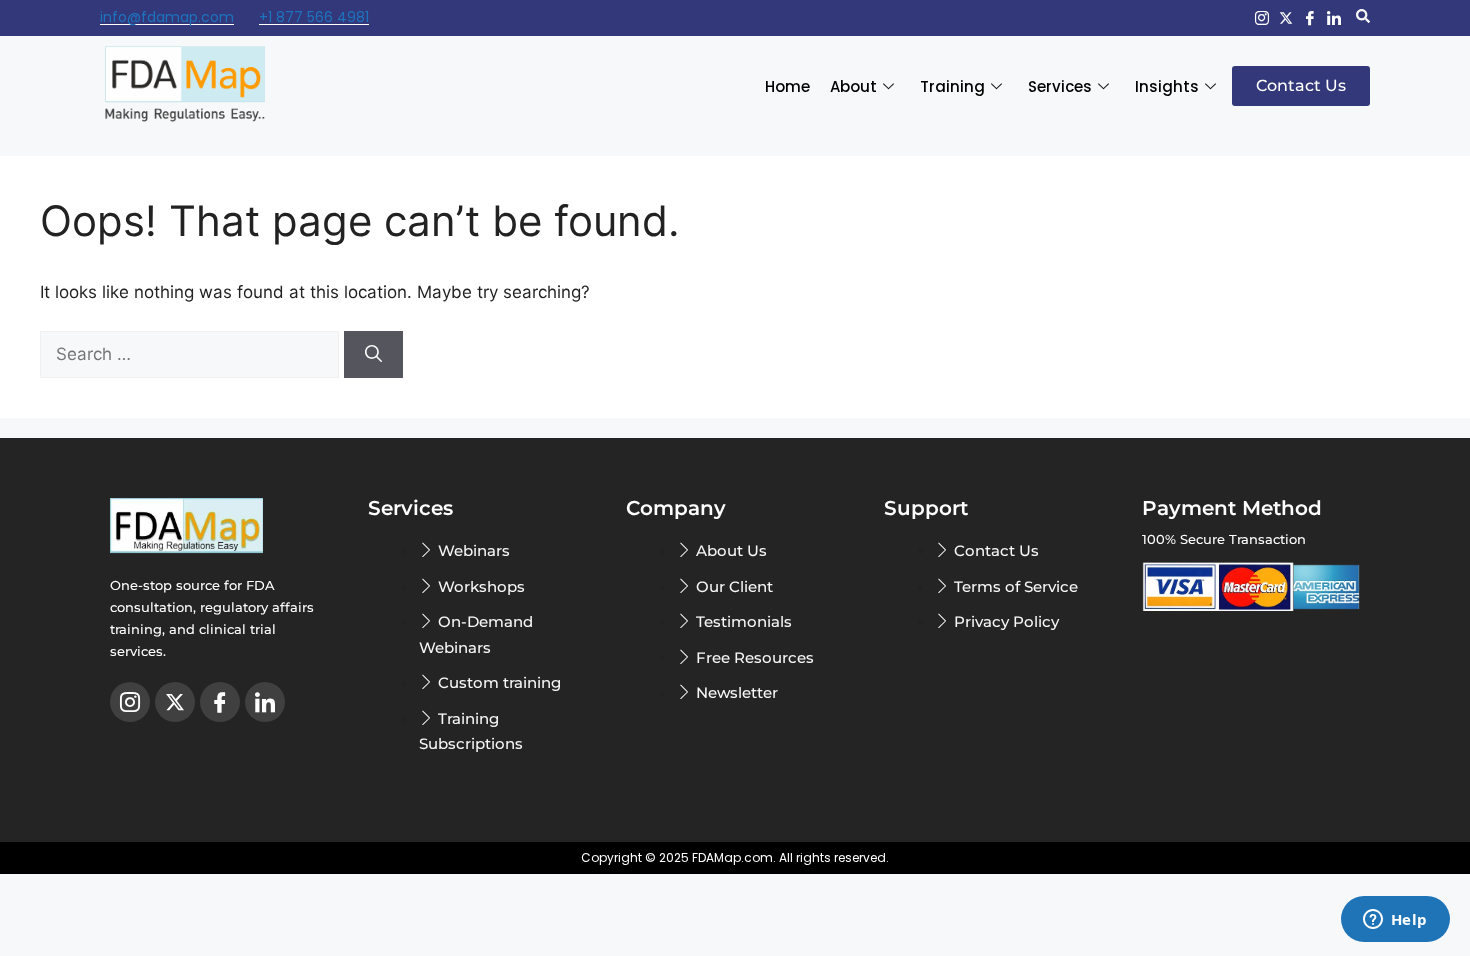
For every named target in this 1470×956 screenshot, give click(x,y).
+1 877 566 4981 (314, 17)
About (853, 86)
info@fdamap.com (167, 17)
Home (787, 86)
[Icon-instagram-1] (1262, 18)
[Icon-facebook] (1310, 18)
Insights (1167, 86)
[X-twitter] (1286, 18)
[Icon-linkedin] (1334, 18)
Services (1060, 86)
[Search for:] (192, 354)
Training (952, 86)
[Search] (373, 355)
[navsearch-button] (1363, 18)
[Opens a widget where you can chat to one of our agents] (1395, 921)
